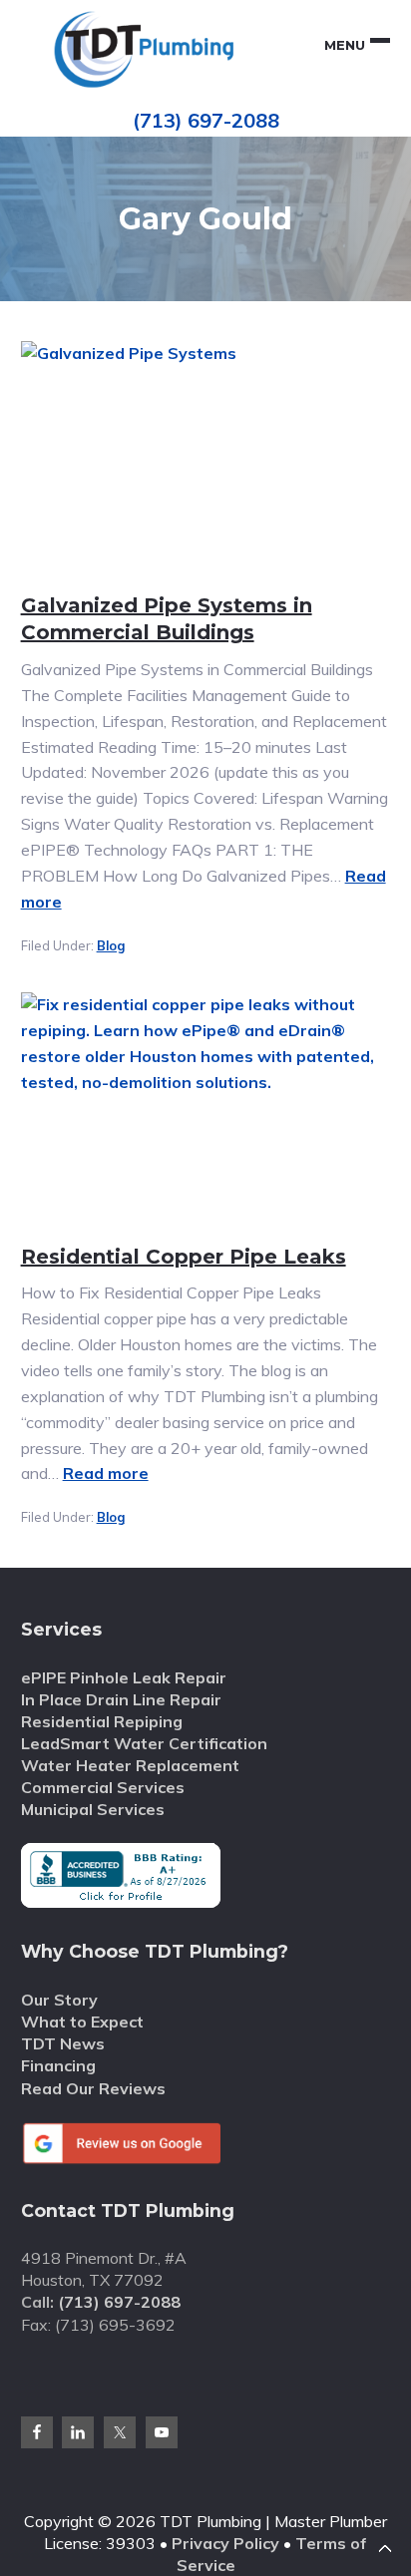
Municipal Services (93, 1809)
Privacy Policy (225, 2543)
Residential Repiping (102, 1721)
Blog (111, 945)
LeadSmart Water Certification (144, 1743)
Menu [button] (345, 45)
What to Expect (82, 2022)
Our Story (59, 2000)
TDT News (63, 2043)
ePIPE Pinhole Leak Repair (124, 1677)
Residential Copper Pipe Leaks (184, 1257)
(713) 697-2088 (206, 120)
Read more (106, 1473)
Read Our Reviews (93, 2088)
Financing (58, 2065)
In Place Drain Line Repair (121, 1699)
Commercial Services (103, 1787)
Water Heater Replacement (130, 1765)
